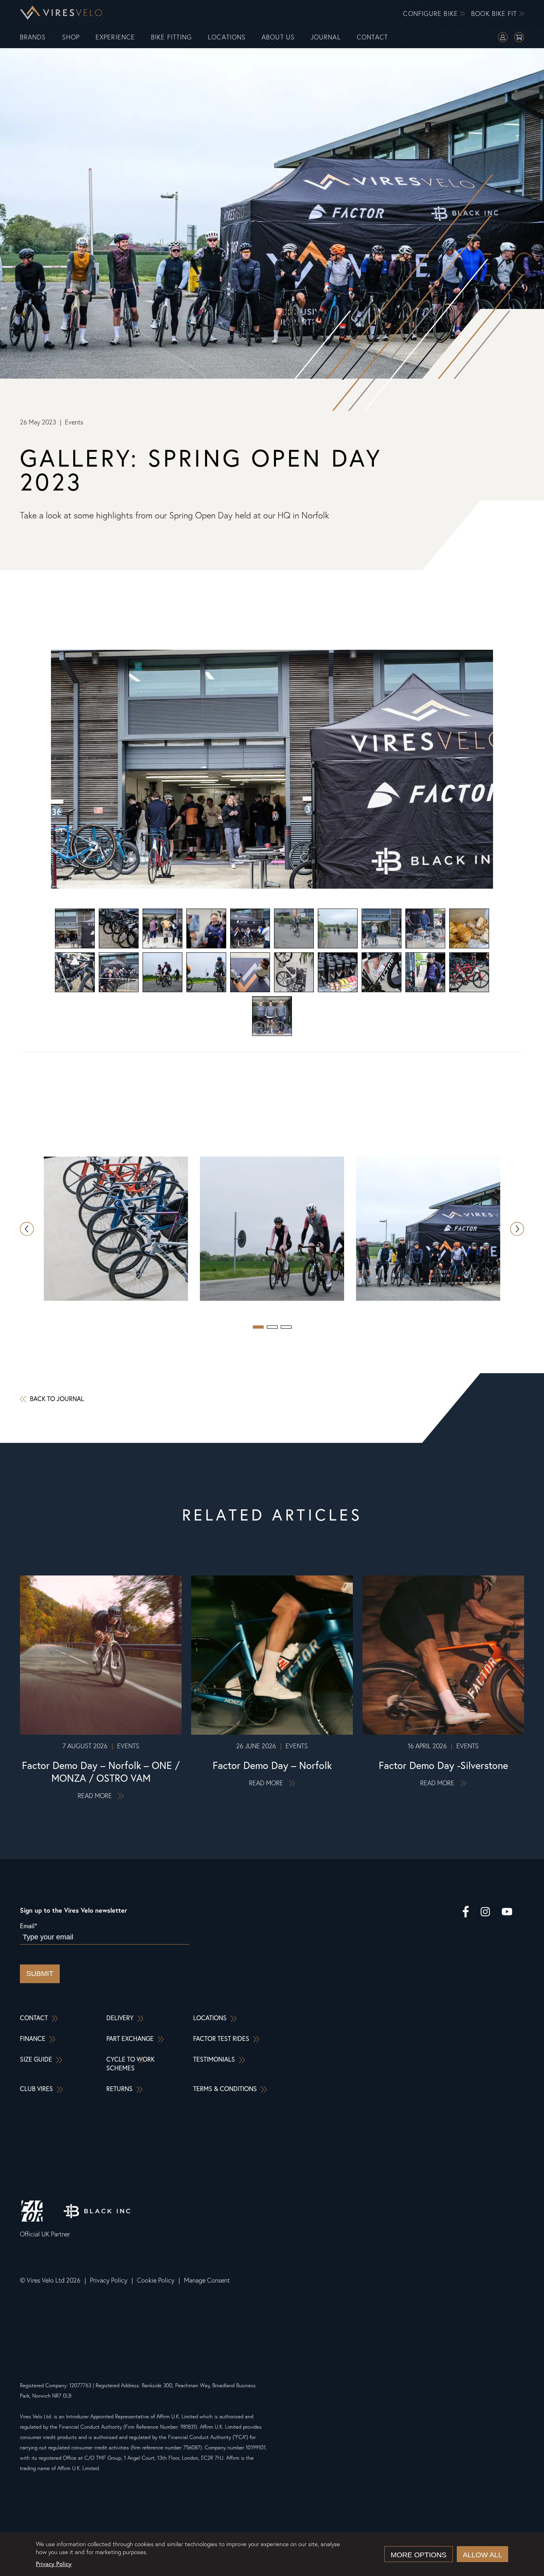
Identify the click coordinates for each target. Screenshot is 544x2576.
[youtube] (507, 1913)
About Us (278, 37)
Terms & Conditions (225, 2088)
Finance (33, 2038)
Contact (373, 37)
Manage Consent (207, 2280)
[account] (503, 38)
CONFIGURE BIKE (431, 14)
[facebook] (466, 1913)
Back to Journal (57, 1398)
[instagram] (485, 1913)
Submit (40, 1974)
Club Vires (36, 2088)
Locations (227, 37)
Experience (115, 37)
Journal (326, 37)
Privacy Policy (109, 2280)
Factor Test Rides (221, 2038)
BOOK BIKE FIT (495, 14)
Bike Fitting (171, 37)
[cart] (519, 38)
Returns (119, 2088)
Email (28, 1926)
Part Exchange (130, 2038)
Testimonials (214, 2059)
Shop (71, 37)
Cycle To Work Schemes (130, 2063)
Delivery (120, 2018)
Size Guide (36, 2059)
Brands (33, 37)
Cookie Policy (156, 2280)
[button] (517, 1229)
